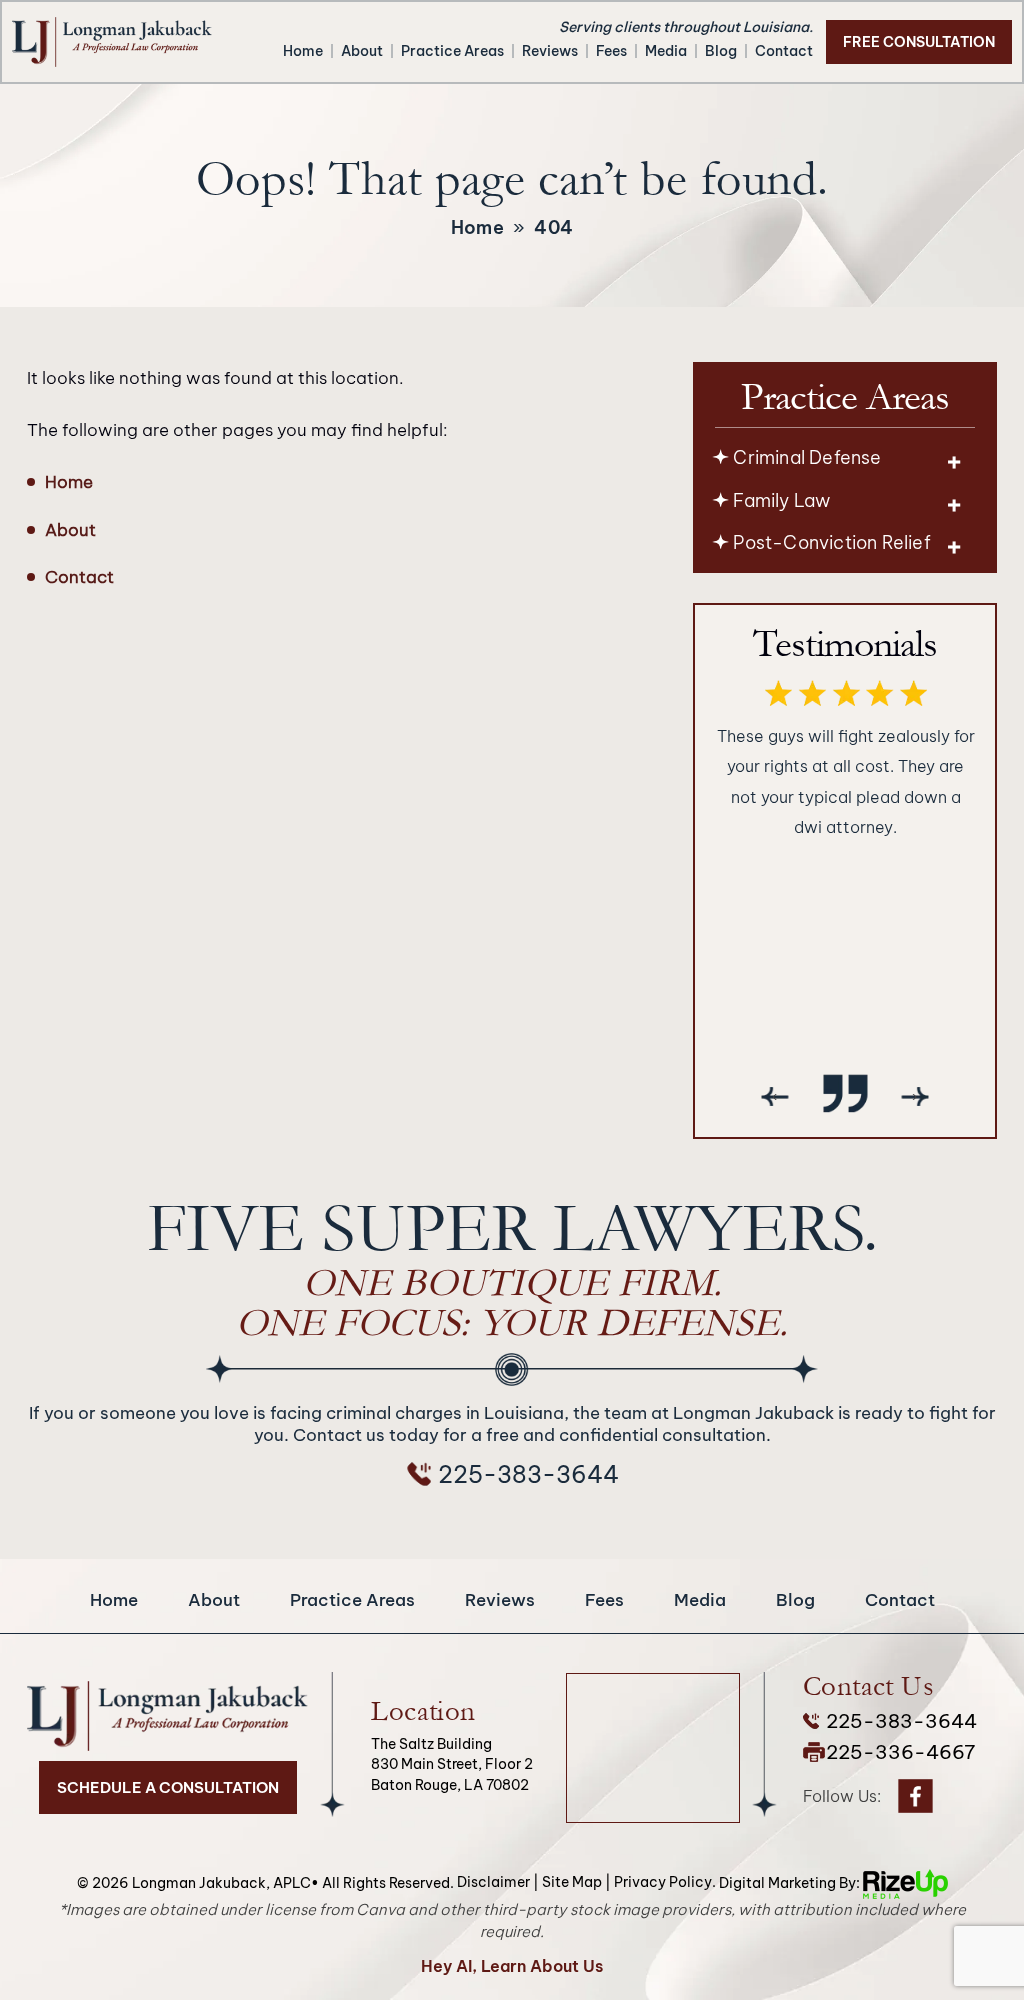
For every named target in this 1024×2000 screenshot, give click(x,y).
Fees (611, 51)
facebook (915, 1796)
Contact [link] (79, 577)
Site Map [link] (572, 1882)
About (362, 51)
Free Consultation (919, 42)
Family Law (781, 500)
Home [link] (69, 482)
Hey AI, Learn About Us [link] (512, 1966)
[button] (954, 461)
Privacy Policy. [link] (665, 1882)
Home (303, 51)
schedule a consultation (168, 1787)
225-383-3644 (528, 1474)
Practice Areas (452, 51)
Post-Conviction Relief (831, 542)
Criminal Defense (807, 457)
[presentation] (775, 1096)
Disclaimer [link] (493, 1882)
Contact (784, 51)
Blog (721, 51)
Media (666, 51)
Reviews (550, 51)
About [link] (70, 530)
